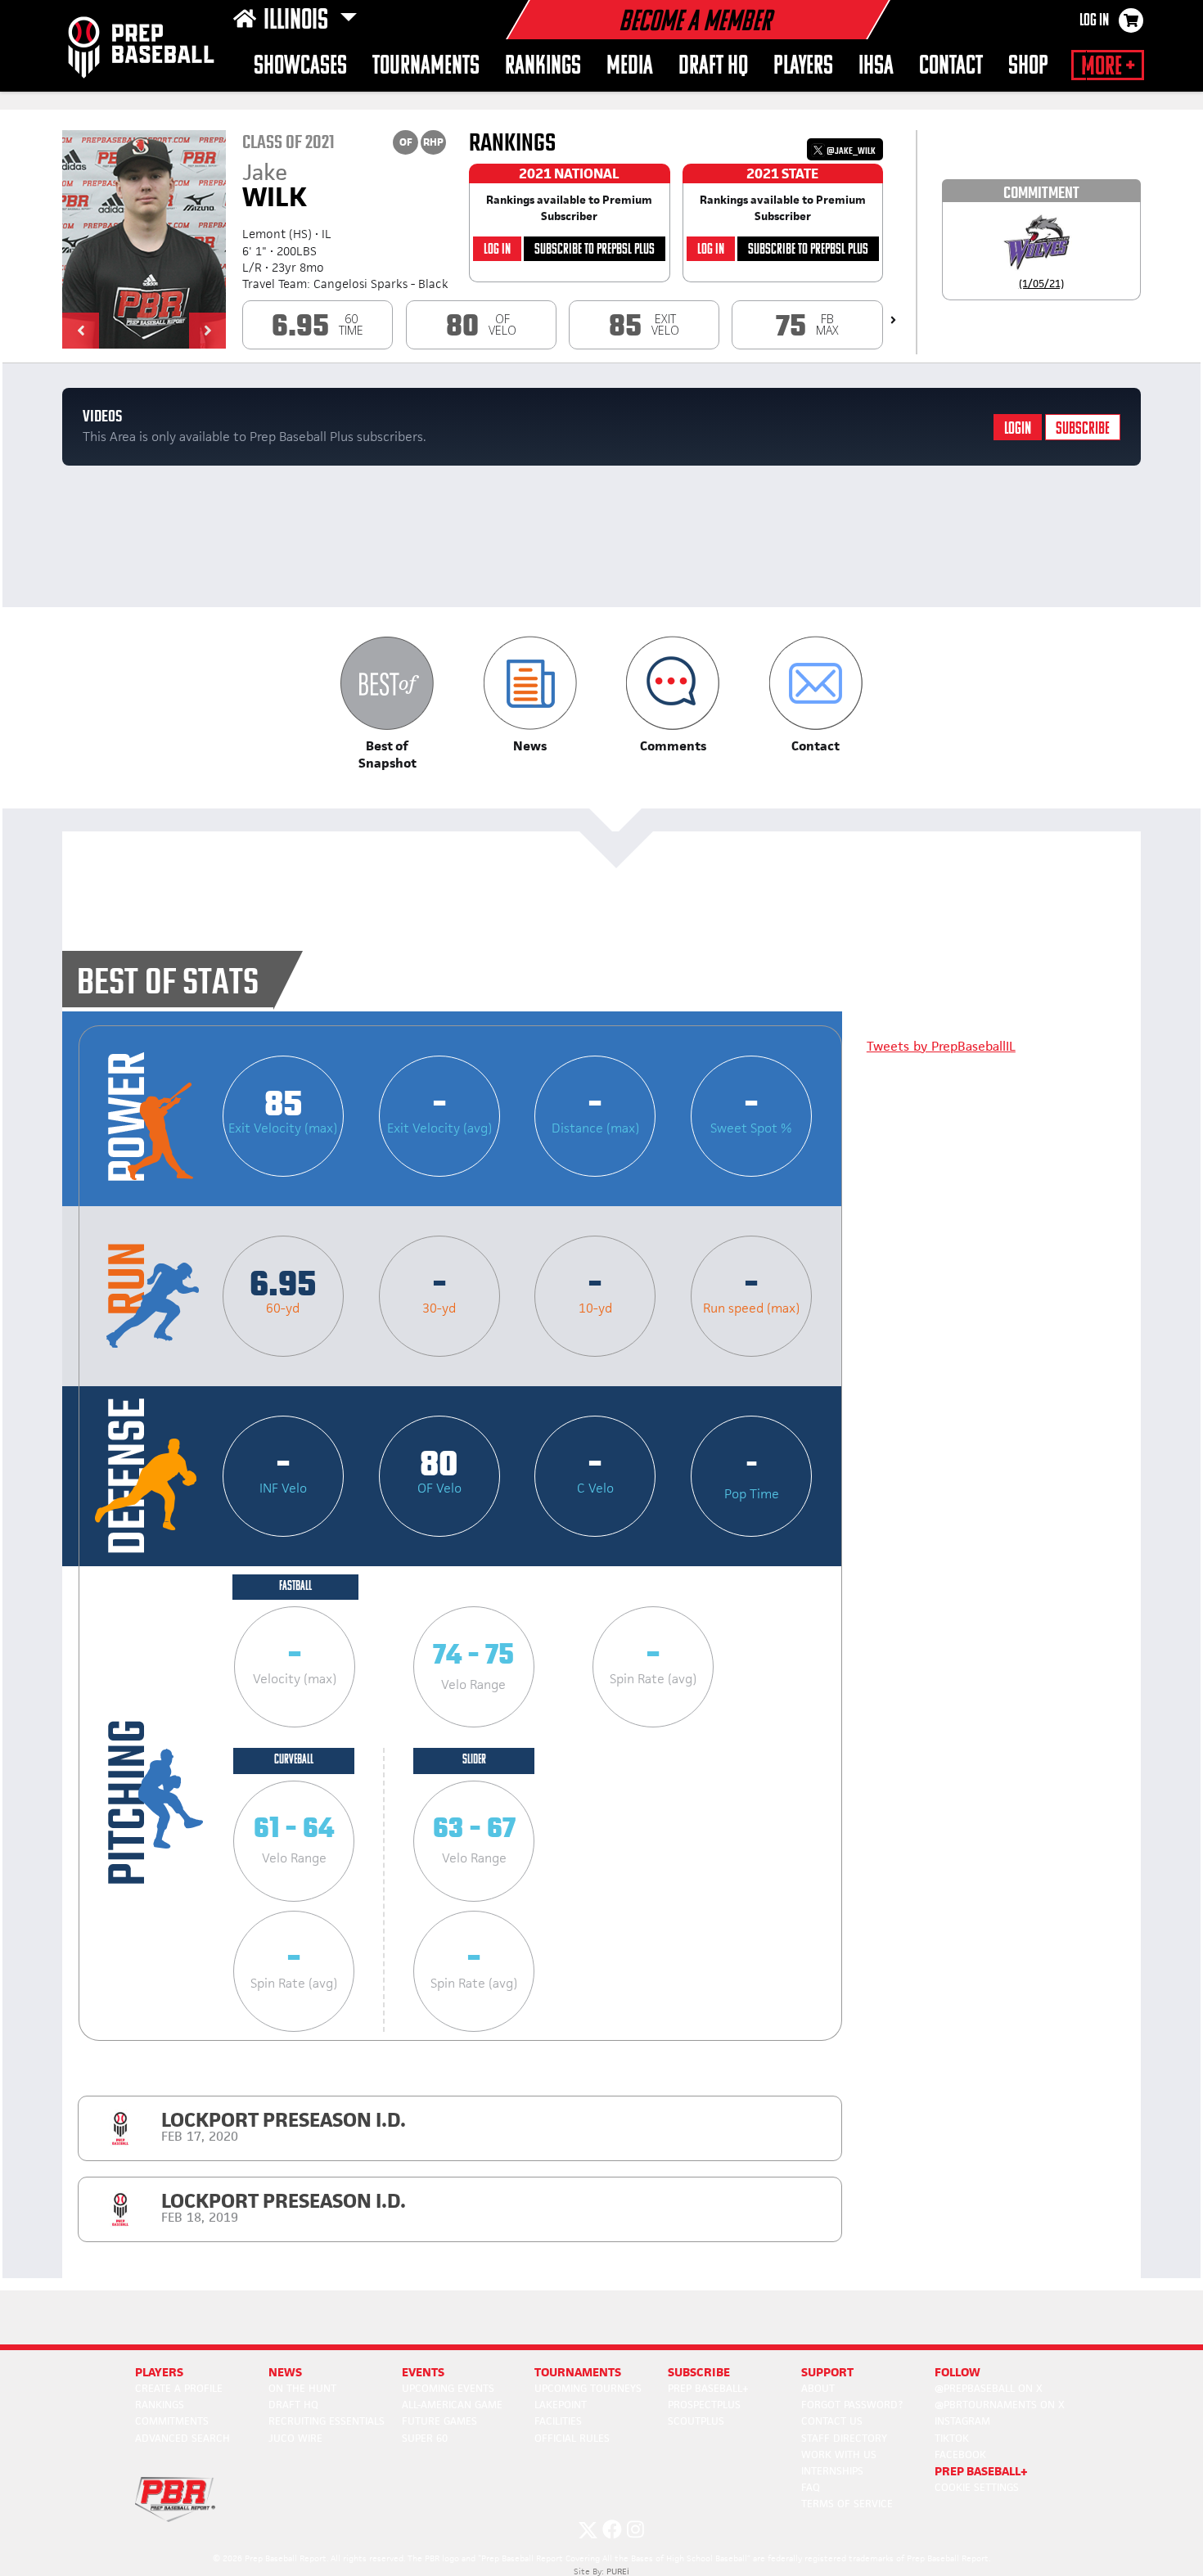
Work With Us (839, 2454)
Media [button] (630, 67)
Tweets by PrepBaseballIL (941, 1046)
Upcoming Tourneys (588, 2388)
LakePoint (561, 2405)
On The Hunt (302, 2388)
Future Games (439, 2421)
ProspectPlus (704, 2405)
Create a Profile (179, 2388)
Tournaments (426, 67)
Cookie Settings (977, 2487)
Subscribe (1083, 429)
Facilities (558, 2421)
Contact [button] (951, 67)
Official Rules (572, 2438)
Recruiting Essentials (327, 2421)
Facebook (960, 2454)
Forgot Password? (852, 2405)
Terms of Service (847, 2504)
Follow (957, 2372)
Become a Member (695, 23)
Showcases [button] (300, 67)
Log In (1094, 21)
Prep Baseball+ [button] (981, 2471)
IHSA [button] (876, 67)
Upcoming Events (448, 2388)
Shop (1028, 67)
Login (1018, 429)
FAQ (811, 2487)
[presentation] (893, 320)
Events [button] (423, 2372)
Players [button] (803, 67)
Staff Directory (844, 2438)
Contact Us (832, 2421)
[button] (81, 331)
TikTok (952, 2438)
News (285, 2372)
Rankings (543, 67)
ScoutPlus (696, 2421)
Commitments (172, 2421)
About (818, 2388)
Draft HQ (713, 67)
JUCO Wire (295, 2438)
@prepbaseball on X (989, 2388)
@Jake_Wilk (850, 151)
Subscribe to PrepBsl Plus (595, 250)
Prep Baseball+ (708, 2388)
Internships (832, 2471)
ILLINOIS (298, 21)
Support (827, 2372)
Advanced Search (182, 2438)
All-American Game (452, 2405)
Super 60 (425, 2438)
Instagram (962, 2421)
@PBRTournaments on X (1000, 2405)
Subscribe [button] (699, 2372)
